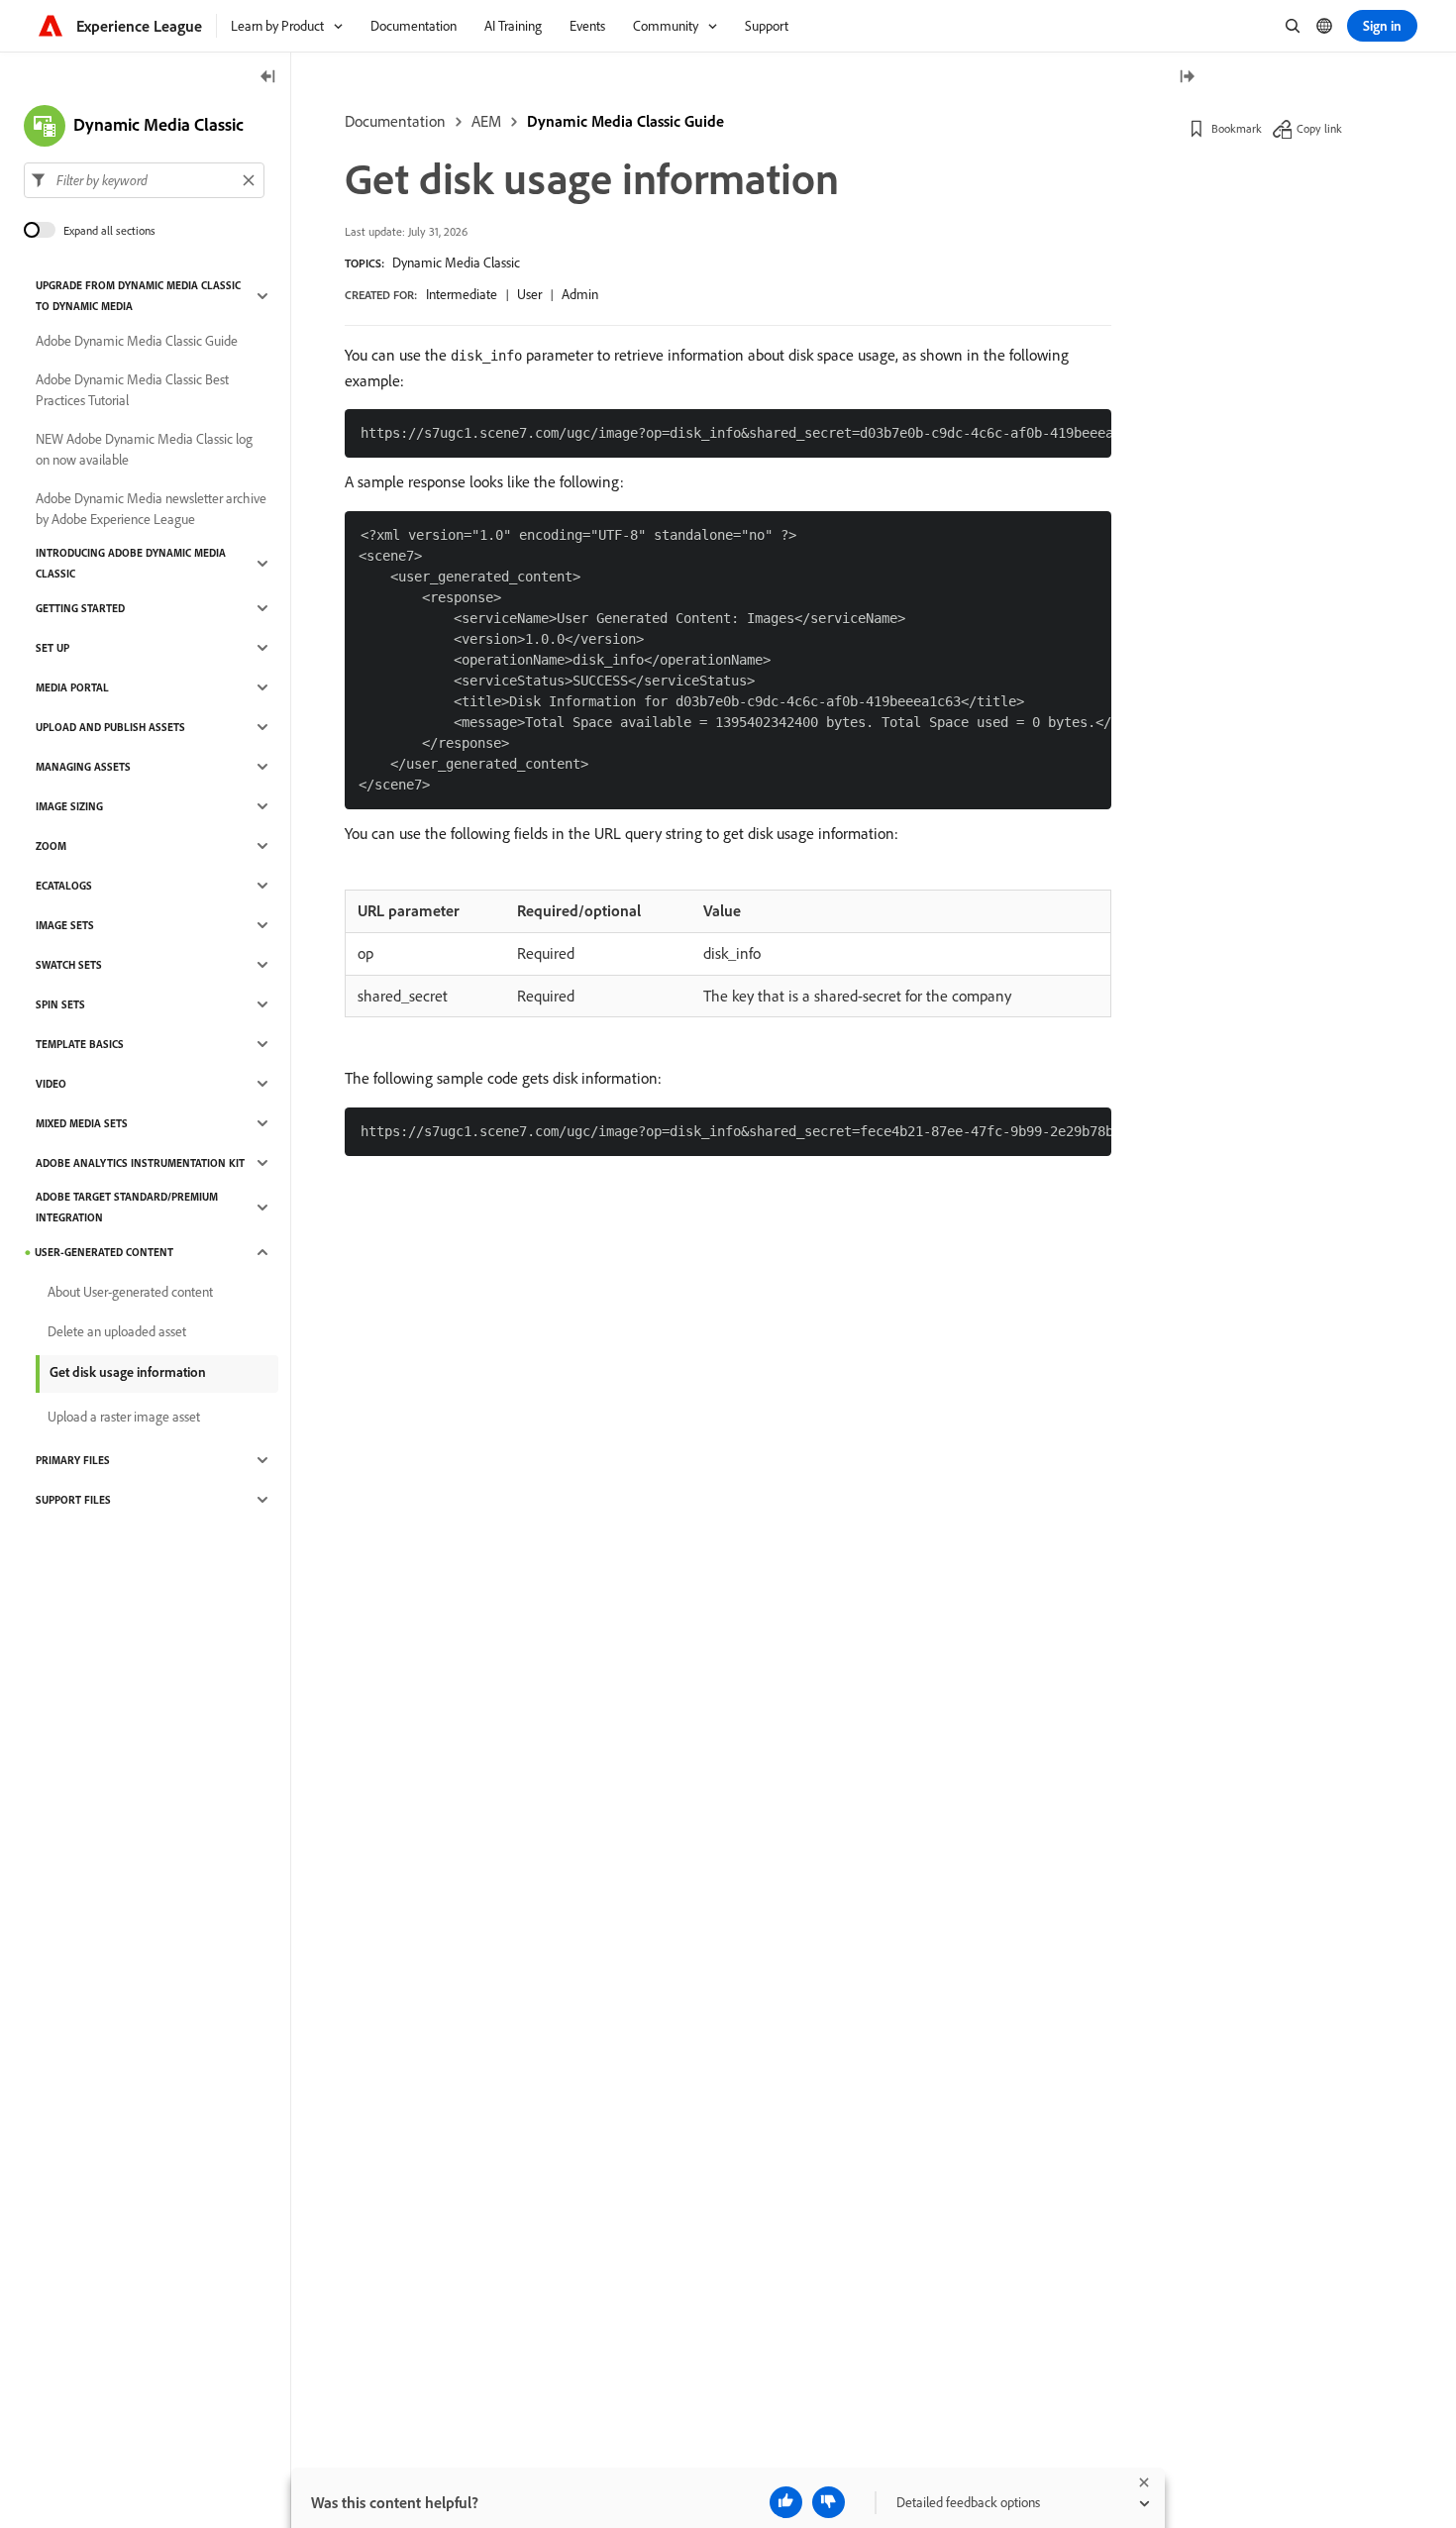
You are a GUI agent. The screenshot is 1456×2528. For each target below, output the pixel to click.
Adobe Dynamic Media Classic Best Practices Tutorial (132, 390)
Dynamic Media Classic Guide (625, 121)
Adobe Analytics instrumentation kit (140, 1163)
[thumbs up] (786, 2502)
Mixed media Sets (82, 1123)
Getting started (80, 608)
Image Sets (65, 925)
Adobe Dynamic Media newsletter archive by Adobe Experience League (151, 509)
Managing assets (83, 767)
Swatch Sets (69, 965)
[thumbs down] (829, 2502)
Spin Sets (60, 1004)
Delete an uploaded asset (117, 1331)
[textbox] (144, 180)
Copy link (1319, 128)
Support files (73, 1500)
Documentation (395, 121)
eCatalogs (64, 886)
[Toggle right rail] (1187, 78)
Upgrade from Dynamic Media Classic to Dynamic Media (138, 296)
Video (51, 1084)
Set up (52, 648)
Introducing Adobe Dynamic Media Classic (131, 563)
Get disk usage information (128, 1372)
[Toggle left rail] (268, 78)
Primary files (73, 1460)
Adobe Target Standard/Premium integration (127, 1207)
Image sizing (69, 806)
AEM (486, 121)
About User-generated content (130, 1292)
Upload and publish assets (110, 727)
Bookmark (1237, 128)
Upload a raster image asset (124, 1417)
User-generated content (104, 1252)
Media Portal (72, 687)
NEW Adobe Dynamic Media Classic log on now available (144, 449)
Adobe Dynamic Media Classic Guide (137, 341)
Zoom (51, 846)
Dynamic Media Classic (456, 263)
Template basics (80, 1044)
